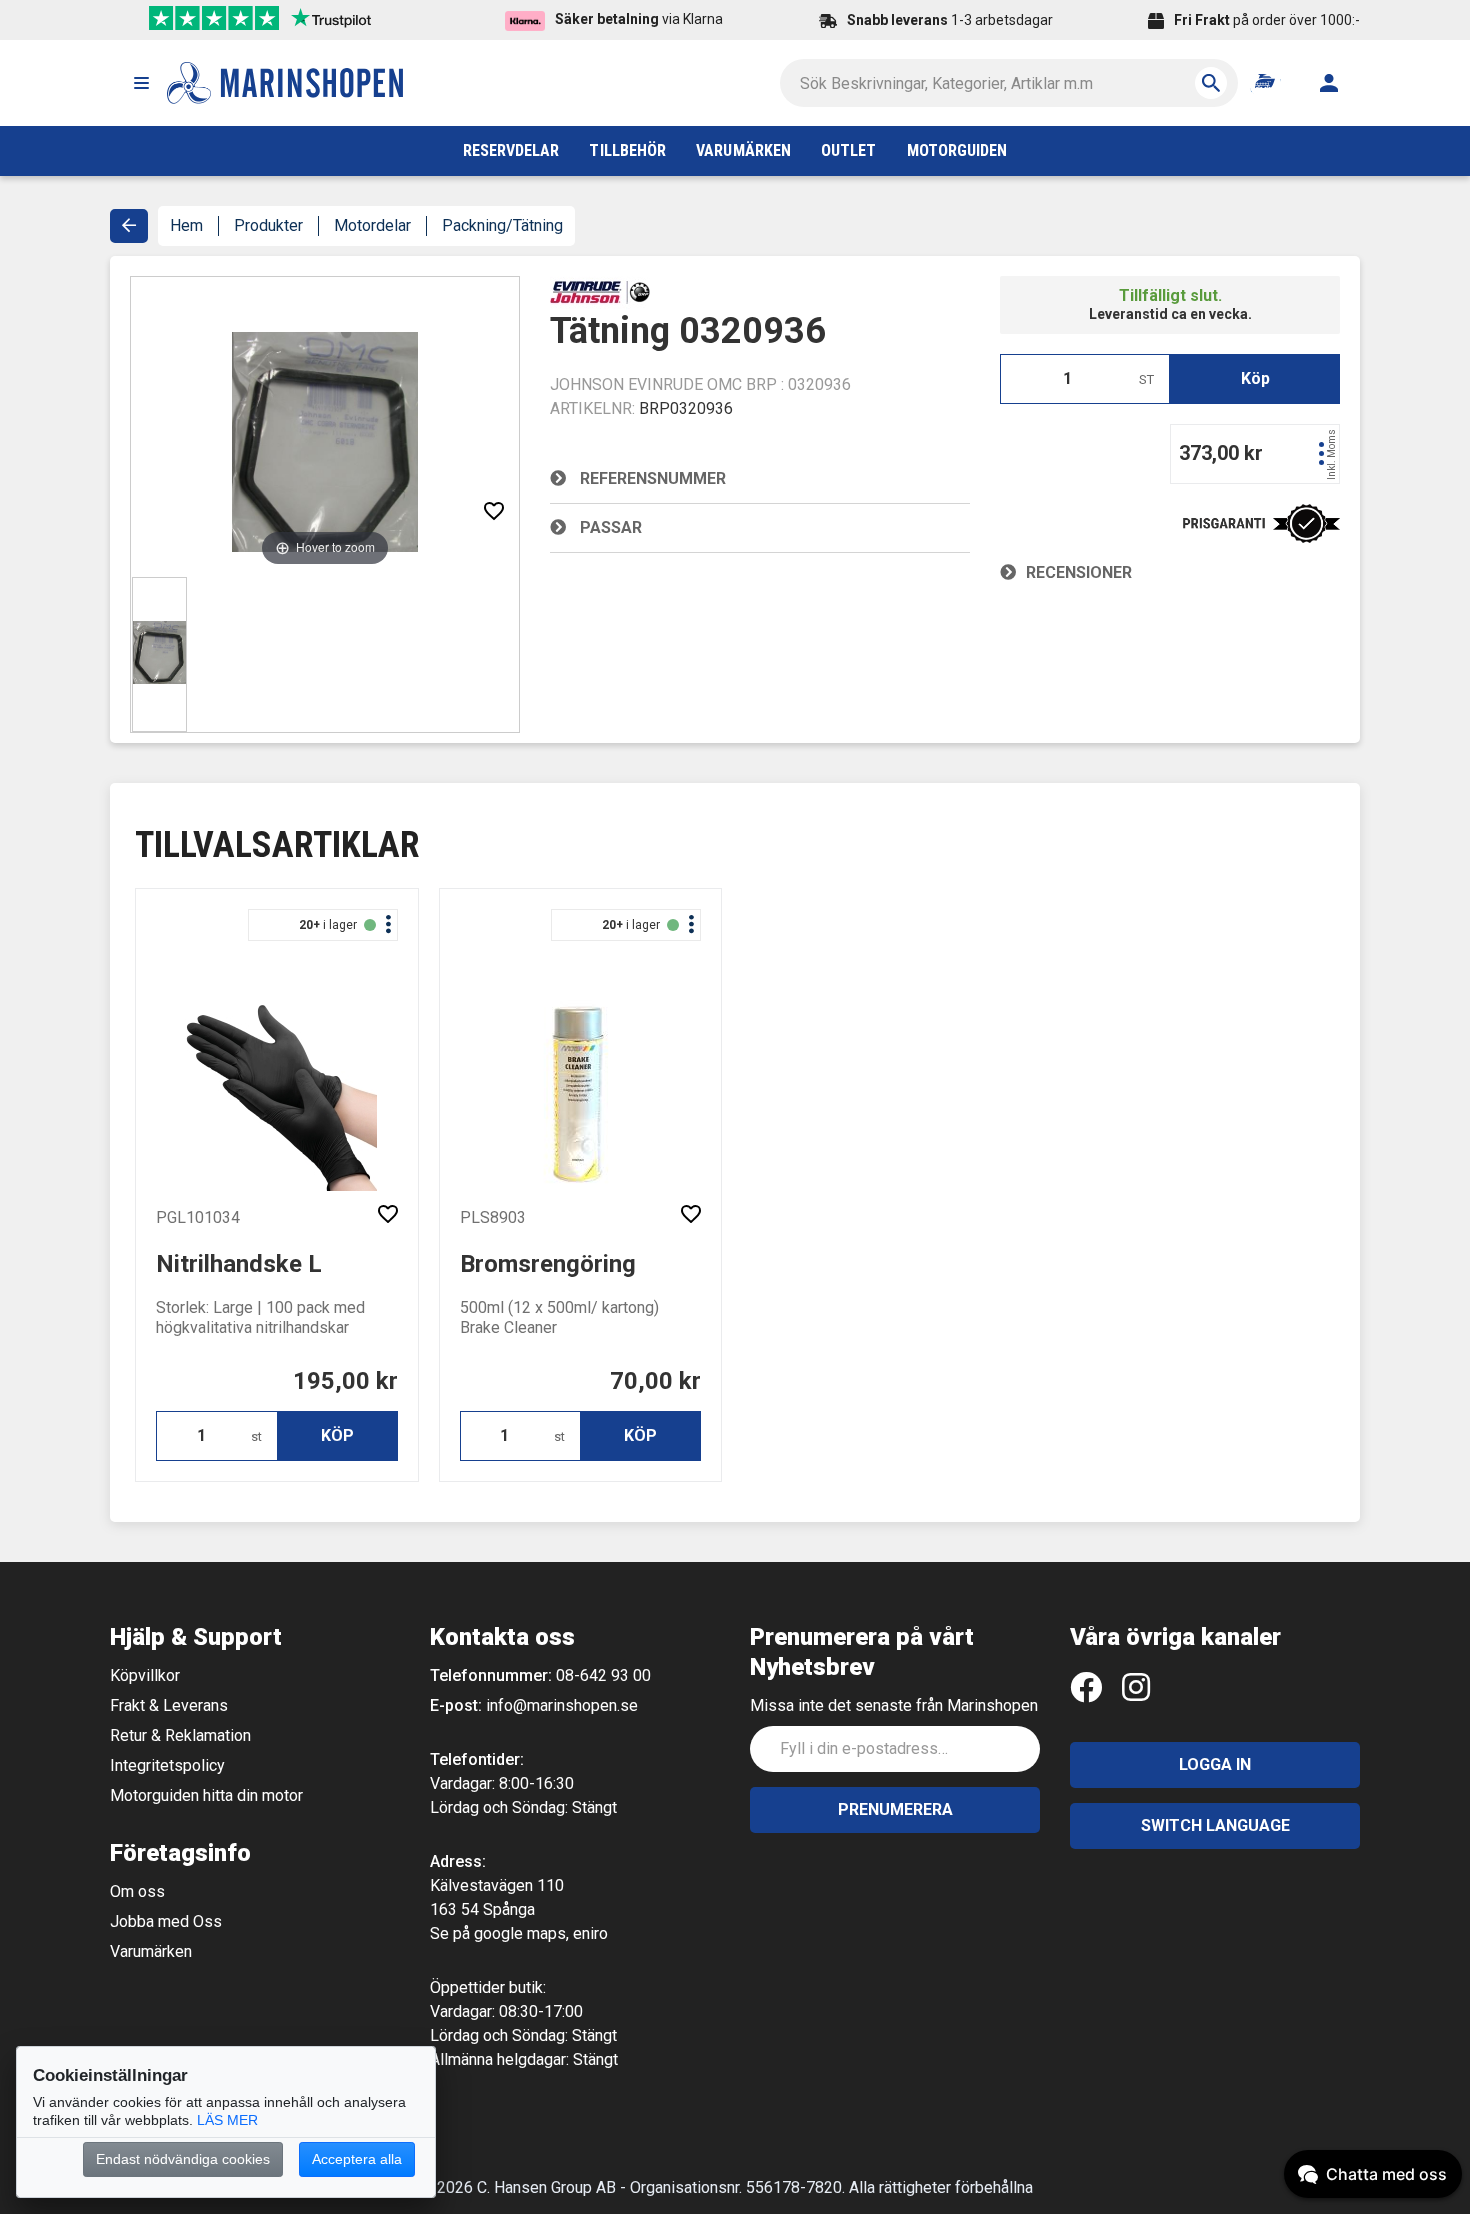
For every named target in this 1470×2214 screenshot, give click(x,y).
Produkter (268, 225)
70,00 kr (655, 1381)
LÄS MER (227, 2120)
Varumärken (151, 1951)
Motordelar (372, 225)
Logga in (1215, 1764)
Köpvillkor (145, 1675)
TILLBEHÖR (627, 150)
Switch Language (1215, 1825)
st (256, 1436)
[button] (141, 83)
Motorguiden (957, 150)
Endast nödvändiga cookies (183, 2159)
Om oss (137, 1891)
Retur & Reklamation (180, 1735)
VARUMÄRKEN (743, 150)
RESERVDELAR (511, 150)
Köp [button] (1255, 378)
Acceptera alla (357, 2159)
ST (1146, 379)
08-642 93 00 (603, 1675)
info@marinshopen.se (562, 1705)
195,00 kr (345, 1381)
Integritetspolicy (167, 1765)
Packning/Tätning (502, 225)
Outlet (848, 150)
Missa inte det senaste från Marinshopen (894, 1705)
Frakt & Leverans (169, 1705)
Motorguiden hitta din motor (206, 1795)
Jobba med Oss (166, 1921)
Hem (186, 225)
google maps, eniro (541, 1933)
